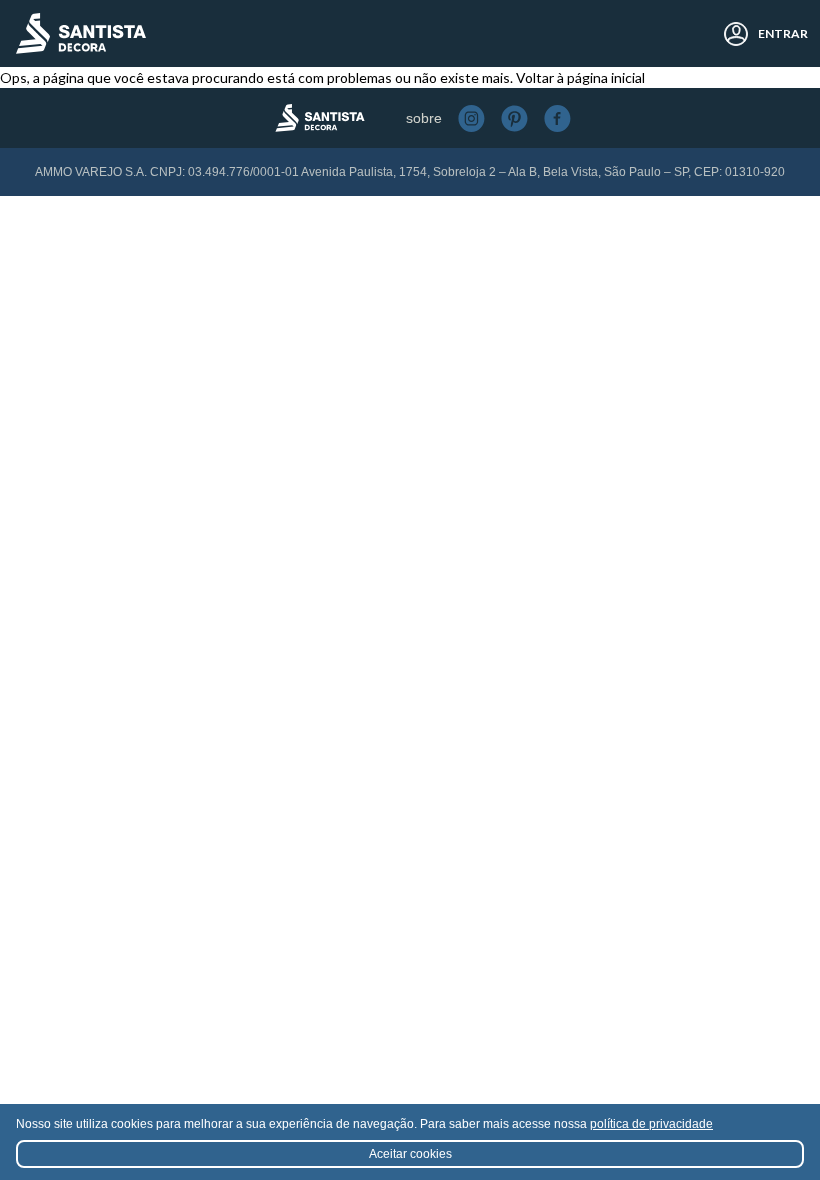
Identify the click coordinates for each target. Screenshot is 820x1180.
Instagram (471, 118)
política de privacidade (651, 1124)
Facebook (557, 118)
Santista (81, 33)
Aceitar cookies (410, 1154)
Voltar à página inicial (580, 77)
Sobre (424, 118)
